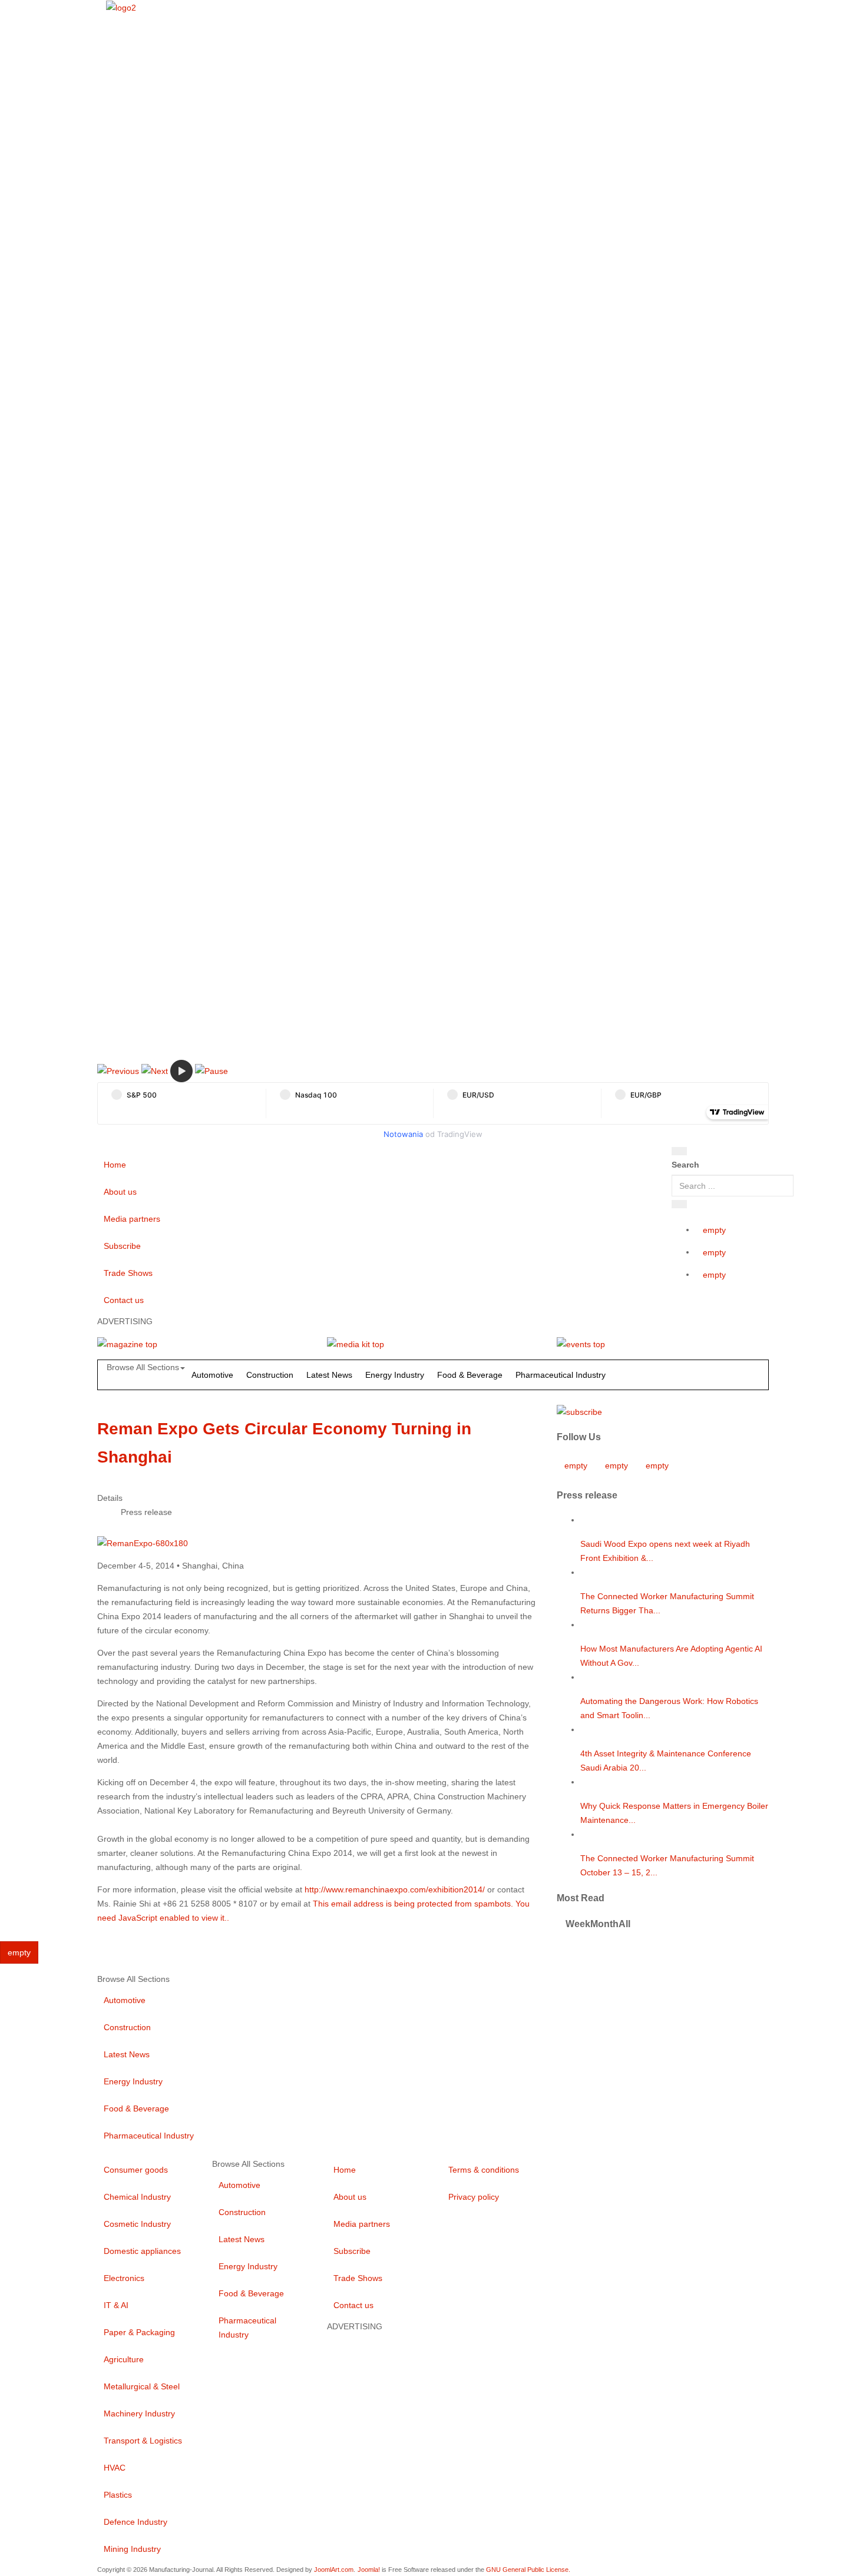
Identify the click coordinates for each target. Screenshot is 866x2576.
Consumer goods (136, 2170)
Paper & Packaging (139, 2332)
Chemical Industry (137, 2197)
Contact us (124, 1300)
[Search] (679, 1151)
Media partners (132, 1219)
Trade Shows (128, 1273)
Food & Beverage (470, 1375)
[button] (118, 1070)
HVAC (115, 2468)
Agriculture (124, 2359)
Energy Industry (395, 1375)
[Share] (679, 1204)
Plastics (118, 2495)
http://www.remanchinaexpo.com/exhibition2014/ (395, 1889)
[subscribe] (579, 1411)
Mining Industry (132, 2549)
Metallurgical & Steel (142, 2386)
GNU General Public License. (528, 2570)
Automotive (212, 1375)
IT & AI (116, 2305)
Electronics (124, 2278)
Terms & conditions (484, 2170)
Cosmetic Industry (137, 2224)
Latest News (329, 1375)
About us (120, 1192)
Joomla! (369, 2570)
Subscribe (122, 1246)
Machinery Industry (139, 2413)
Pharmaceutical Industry (561, 1375)
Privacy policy (474, 2197)
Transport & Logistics (143, 2441)
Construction (270, 1375)
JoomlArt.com (334, 2570)
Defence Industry (135, 2522)
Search (685, 1165)
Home (115, 1165)
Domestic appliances (142, 2251)
